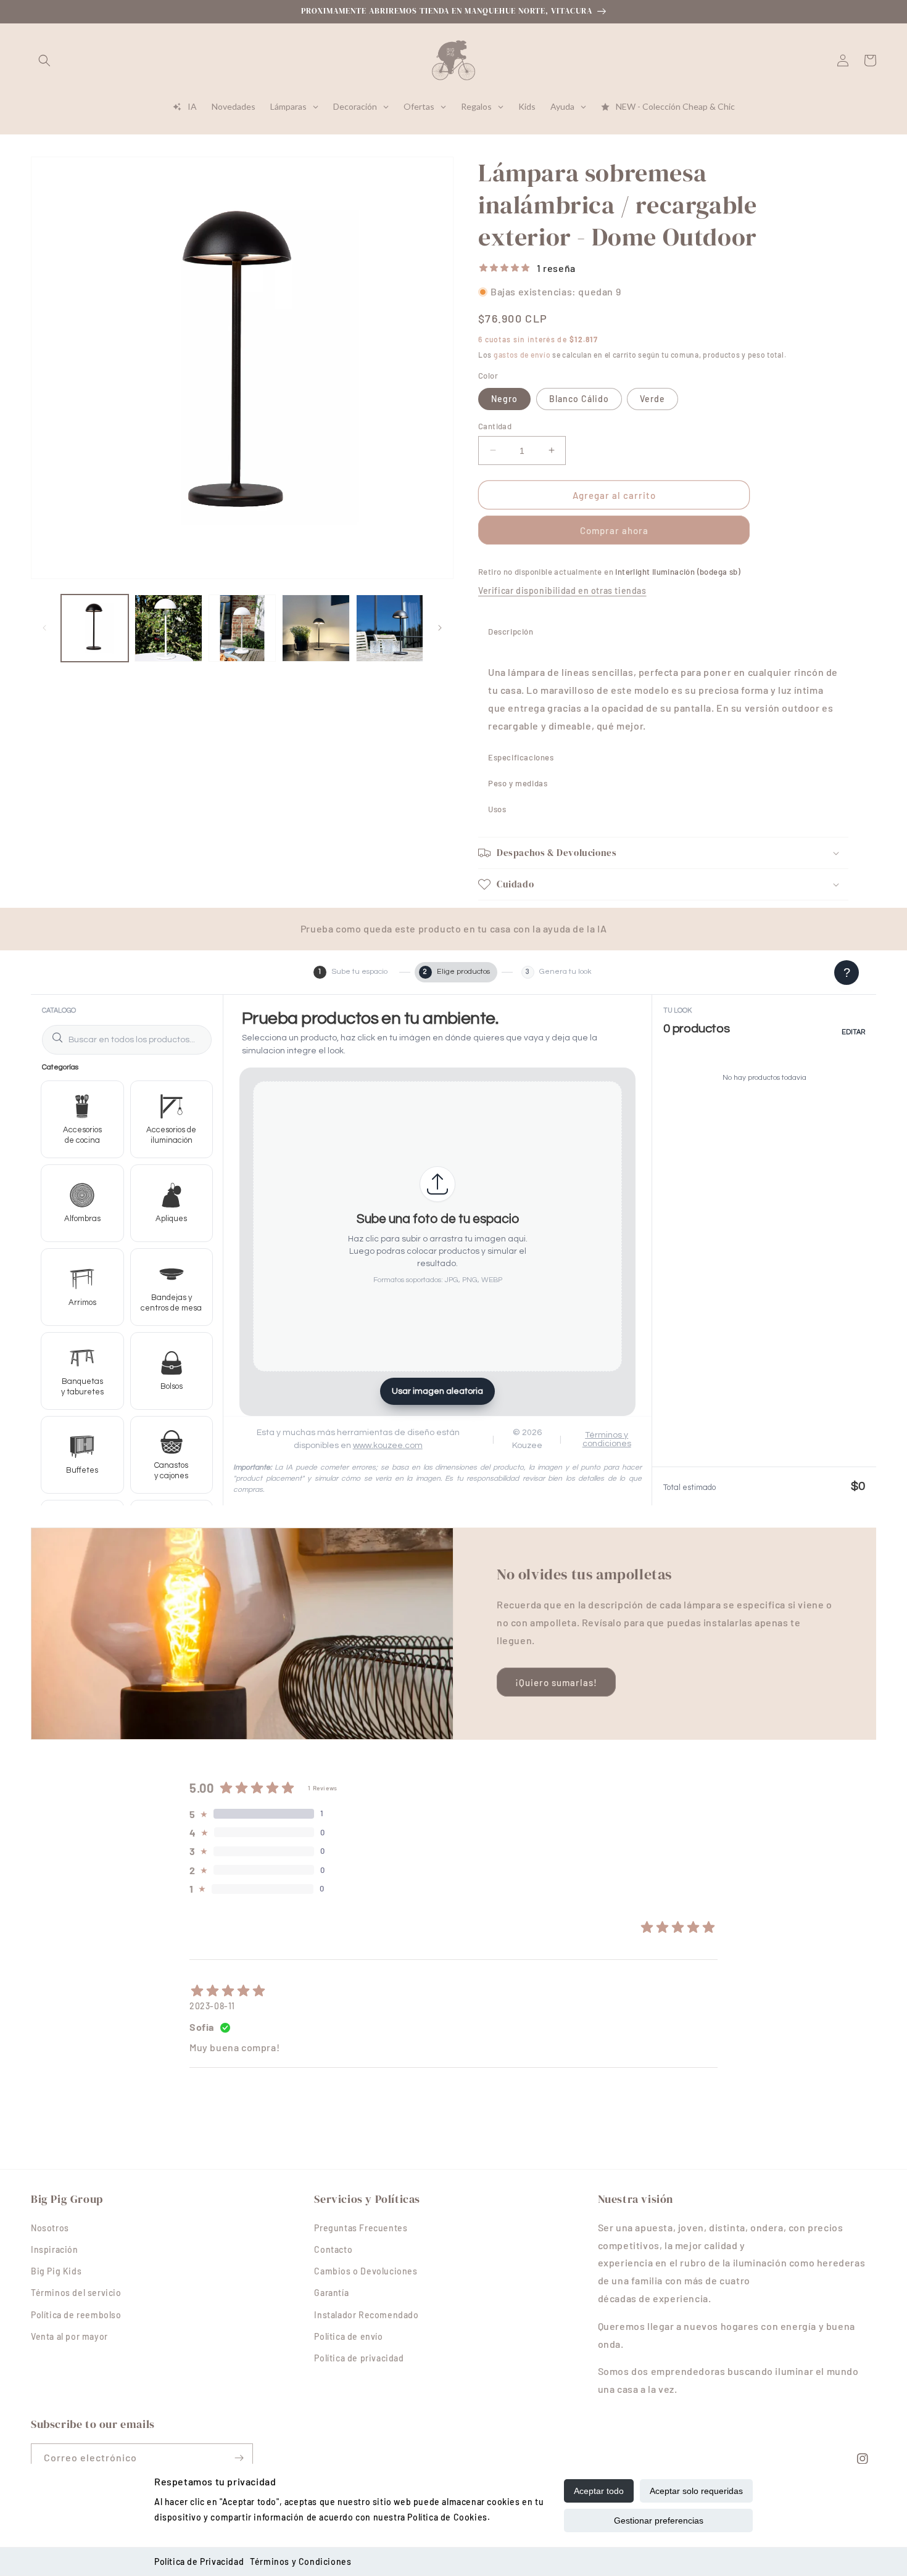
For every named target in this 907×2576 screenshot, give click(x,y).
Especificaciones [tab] (521, 757)
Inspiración (55, 2249)
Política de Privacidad (199, 2562)
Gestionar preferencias (659, 2520)
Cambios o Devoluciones (366, 2271)
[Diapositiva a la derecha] (440, 628)
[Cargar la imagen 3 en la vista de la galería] (168, 628)
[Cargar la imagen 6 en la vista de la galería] (390, 628)
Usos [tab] (497, 809)
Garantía (331, 2293)
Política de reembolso (76, 2315)
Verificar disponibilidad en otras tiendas (562, 591)
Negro (504, 398)
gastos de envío (522, 354)
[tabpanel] (663, 694)
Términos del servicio (76, 2293)
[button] (44, 60)
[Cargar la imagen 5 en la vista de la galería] (316, 628)
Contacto (333, 2249)
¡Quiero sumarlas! (556, 1682)
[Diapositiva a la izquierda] (44, 628)
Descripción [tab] (511, 632)
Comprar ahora (614, 530)
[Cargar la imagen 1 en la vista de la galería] (95, 628)
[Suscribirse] (239, 2458)
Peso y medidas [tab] (518, 783)
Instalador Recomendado (366, 2315)
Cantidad (495, 426)
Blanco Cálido (579, 398)
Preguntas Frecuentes (361, 2228)
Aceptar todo (599, 2491)
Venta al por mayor (69, 2336)
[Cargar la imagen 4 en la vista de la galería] (242, 628)
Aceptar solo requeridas (696, 2491)
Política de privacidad (359, 2358)
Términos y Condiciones (300, 2562)
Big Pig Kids (56, 2271)
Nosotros (50, 2228)
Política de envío (348, 2336)
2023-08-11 (212, 2006)
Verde (652, 398)
